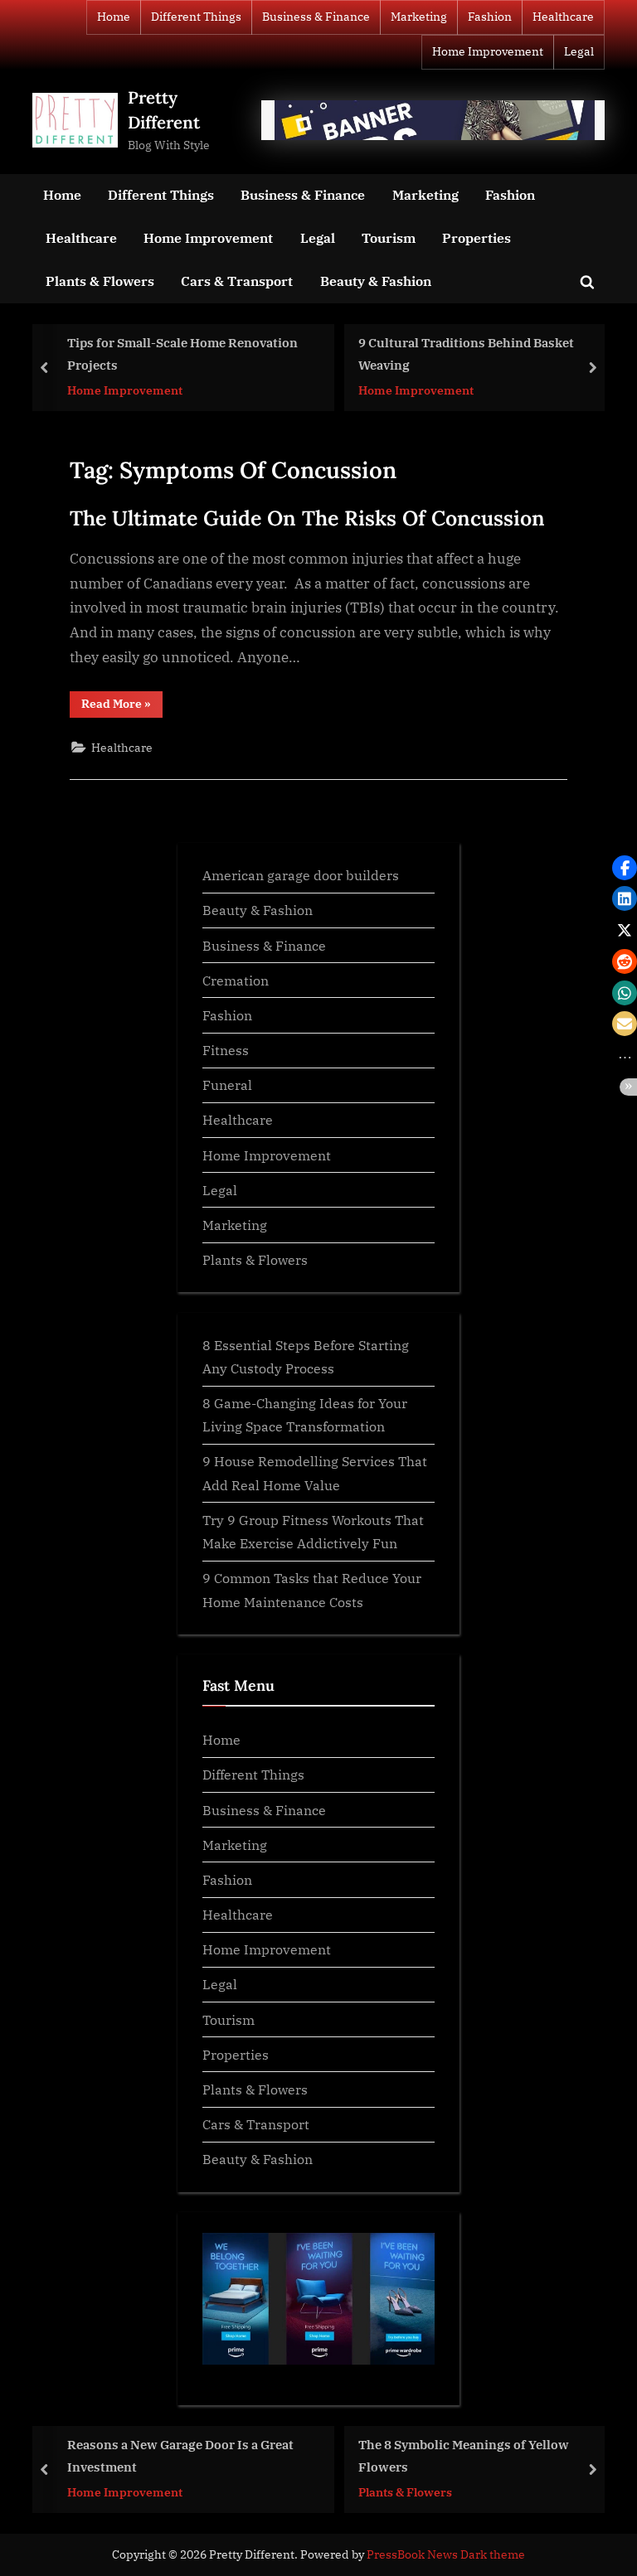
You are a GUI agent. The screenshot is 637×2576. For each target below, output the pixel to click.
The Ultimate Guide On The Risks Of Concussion (307, 518)
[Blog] (433, 120)
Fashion (490, 17)
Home (114, 17)
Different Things (196, 17)
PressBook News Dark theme (446, 2554)
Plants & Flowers (100, 281)
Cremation (236, 980)
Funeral (227, 1085)
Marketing (419, 17)
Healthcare (563, 17)
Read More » (122, 707)
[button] (625, 868)
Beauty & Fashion (376, 281)
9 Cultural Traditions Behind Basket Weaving (466, 354)
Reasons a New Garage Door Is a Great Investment (180, 2455)
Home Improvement (488, 51)
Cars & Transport (237, 281)
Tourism (389, 237)
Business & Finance (316, 17)
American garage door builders (301, 875)
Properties (477, 237)
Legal (579, 51)
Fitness (226, 1050)
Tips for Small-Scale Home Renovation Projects (182, 354)
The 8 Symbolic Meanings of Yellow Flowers (464, 2455)
